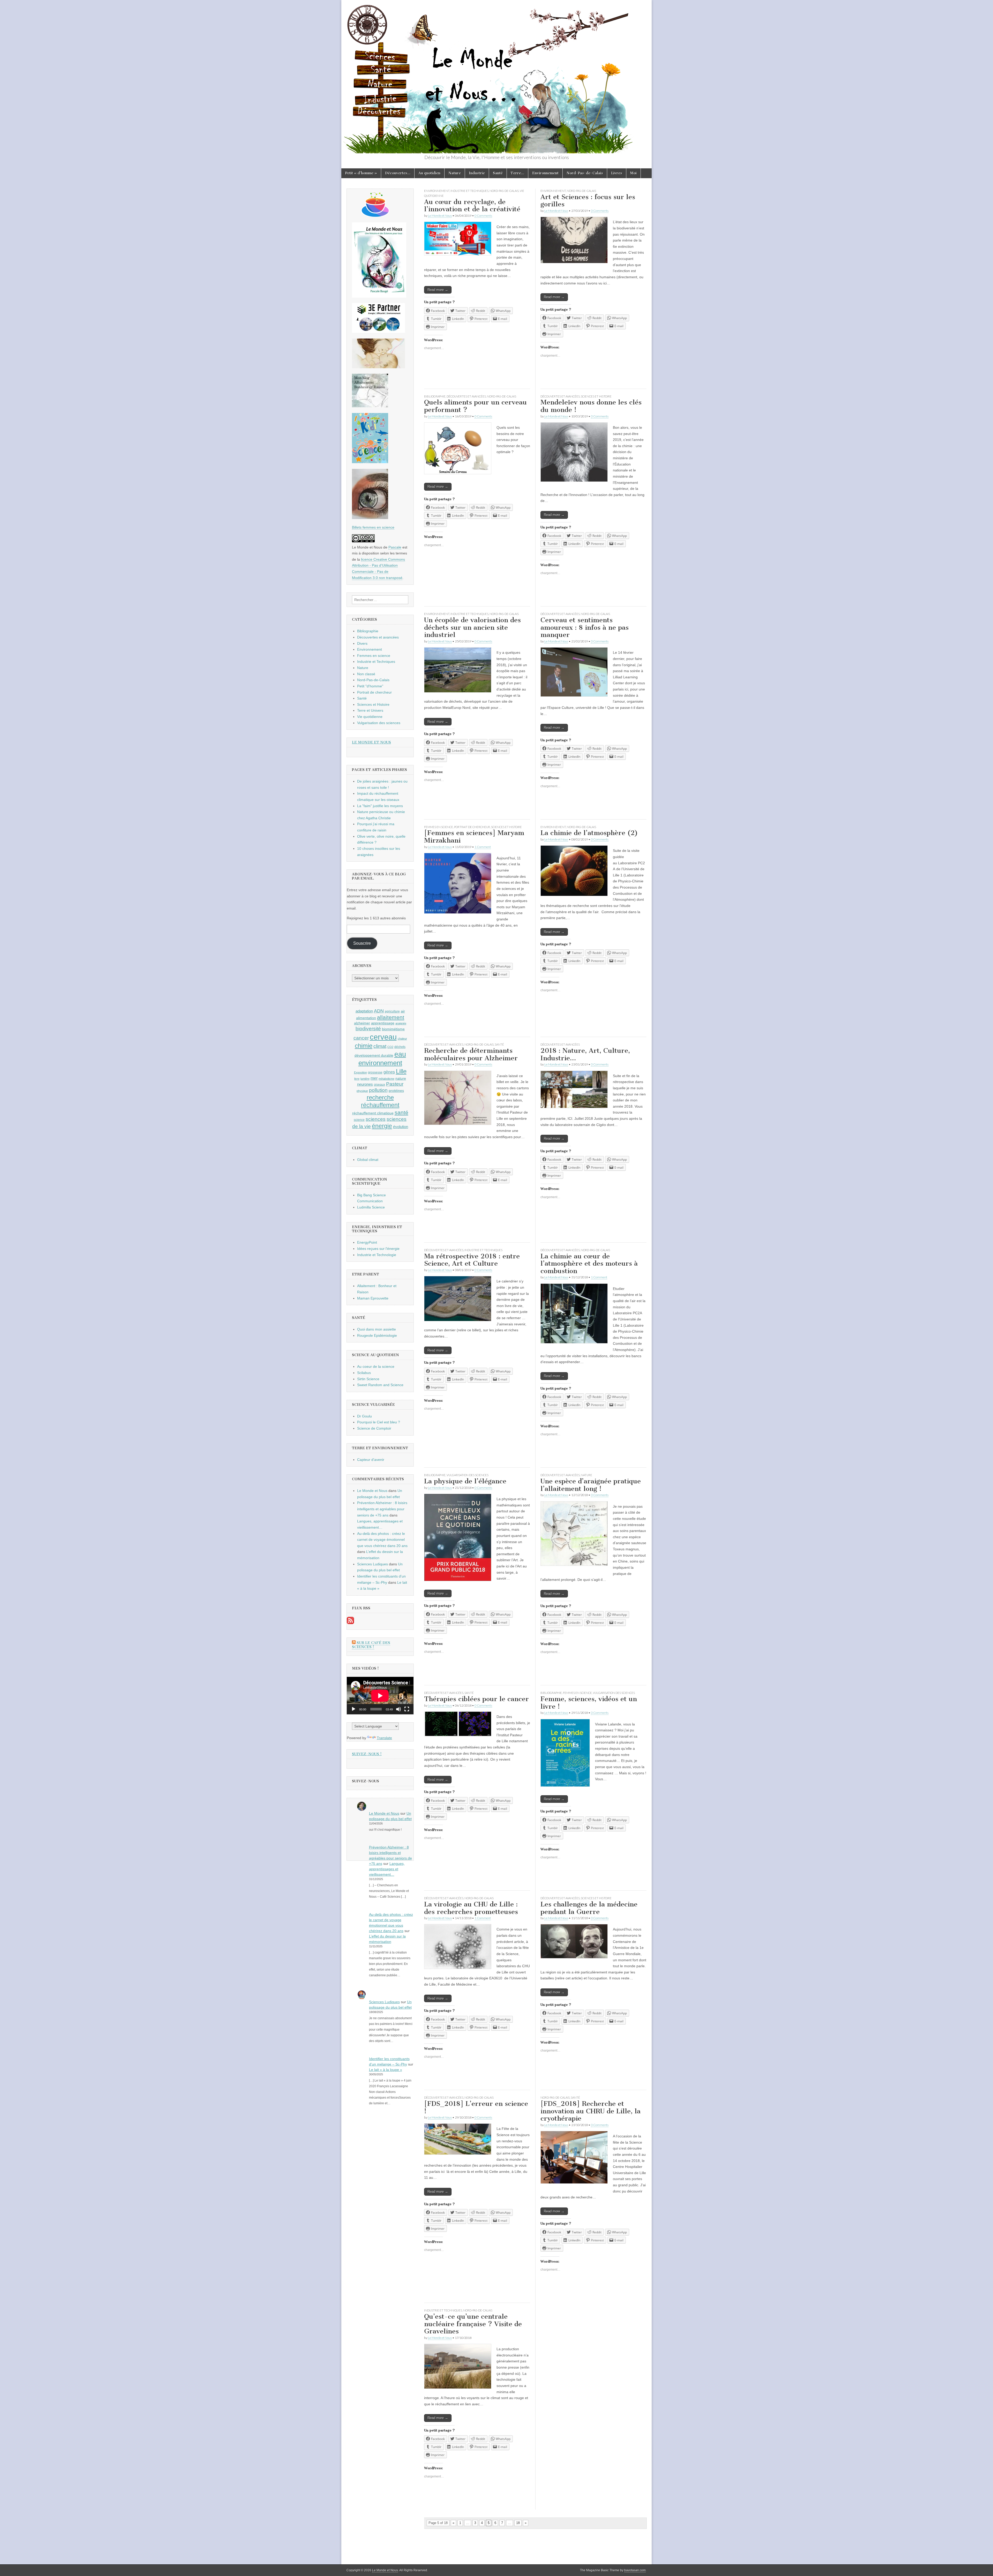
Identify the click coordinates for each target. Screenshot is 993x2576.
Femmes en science (439, 827)
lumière (365, 1079)
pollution (378, 1090)
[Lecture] (353, 1709)
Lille (401, 1071)
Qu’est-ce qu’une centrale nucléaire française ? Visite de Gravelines (473, 2324)
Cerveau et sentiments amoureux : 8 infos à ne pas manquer (585, 627)
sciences (376, 1119)
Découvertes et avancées (466, 396)
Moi (633, 173)
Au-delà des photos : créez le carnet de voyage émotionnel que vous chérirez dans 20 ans (382, 1540)
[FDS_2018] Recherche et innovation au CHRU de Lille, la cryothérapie (590, 2111)
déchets (400, 1047)
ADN (379, 1011)
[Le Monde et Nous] (496, 77)
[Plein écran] (407, 1709)
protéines (396, 1091)
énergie (382, 1126)
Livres (617, 173)
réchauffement (380, 1105)
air (403, 1011)
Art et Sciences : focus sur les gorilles (588, 201)
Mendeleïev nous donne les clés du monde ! (591, 406)
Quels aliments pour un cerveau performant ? (475, 406)
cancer (361, 1038)
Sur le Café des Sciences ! (371, 1645)
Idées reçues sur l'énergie (378, 1249)
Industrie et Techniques (469, 191)
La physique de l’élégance (465, 1481)
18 (518, 2523)
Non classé (366, 674)
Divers (362, 643)
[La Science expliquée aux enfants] (370, 462)
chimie (364, 1046)
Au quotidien (429, 173)
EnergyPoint (367, 1242)
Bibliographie (435, 396)
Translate (384, 1738)
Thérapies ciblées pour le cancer (476, 1699)
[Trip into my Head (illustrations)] (370, 518)
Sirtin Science (368, 1379)
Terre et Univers (370, 710)
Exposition (360, 1072)
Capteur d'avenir (371, 1460)
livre (357, 1079)
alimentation (366, 1018)
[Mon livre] (379, 296)
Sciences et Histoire (596, 396)
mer (374, 1078)
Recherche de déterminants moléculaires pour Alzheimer (471, 1054)
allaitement (391, 1017)
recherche (380, 1098)
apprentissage (383, 1023)
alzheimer (362, 1023)
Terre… (517, 173)
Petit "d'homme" (370, 686)
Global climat (368, 1160)
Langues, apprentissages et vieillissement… (387, 1869)
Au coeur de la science (376, 1366)
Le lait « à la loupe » (386, 2070)
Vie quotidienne (370, 717)
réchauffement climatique (373, 1113)
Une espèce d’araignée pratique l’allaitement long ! (591, 1485)
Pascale (395, 547)
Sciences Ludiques (373, 1564)
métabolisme (386, 1079)
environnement (380, 1063)
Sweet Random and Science (380, 1385)
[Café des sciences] (375, 215)
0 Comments (483, 216)
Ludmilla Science (371, 1207)
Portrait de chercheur (472, 827)
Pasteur (395, 1084)
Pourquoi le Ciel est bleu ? (379, 1422)
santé (401, 1112)
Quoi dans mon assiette (377, 1329)
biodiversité (368, 1029)
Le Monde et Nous (440, 216)
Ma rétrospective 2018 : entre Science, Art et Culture (472, 1260)
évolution (401, 1127)
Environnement (545, 173)
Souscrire (362, 943)
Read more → (438, 290)
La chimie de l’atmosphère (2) (589, 833)
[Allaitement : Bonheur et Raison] (370, 406)
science (359, 1120)
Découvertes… (398, 173)
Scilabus (364, 1373)
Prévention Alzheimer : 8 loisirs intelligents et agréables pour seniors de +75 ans (382, 1509)
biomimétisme (393, 1029)
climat (380, 1046)
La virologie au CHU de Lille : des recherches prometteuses (471, 1908)
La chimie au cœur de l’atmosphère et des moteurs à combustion (589, 1264)
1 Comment (483, 847)
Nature (455, 173)
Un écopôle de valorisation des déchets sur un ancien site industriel (472, 627)
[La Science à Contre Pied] (378, 367)
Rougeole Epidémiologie (377, 1335)
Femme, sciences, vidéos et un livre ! (589, 1703)
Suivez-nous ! (367, 1754)
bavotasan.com (635, 2570)
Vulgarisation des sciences (468, 1475)
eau (400, 1054)
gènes (389, 1072)
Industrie (477, 173)
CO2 (390, 1047)
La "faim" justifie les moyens (380, 806)
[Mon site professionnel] (378, 332)
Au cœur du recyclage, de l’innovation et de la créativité (472, 206)
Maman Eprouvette (373, 1298)
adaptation (364, 1011)
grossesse (375, 1072)
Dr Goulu (364, 1416)
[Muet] (398, 1709)
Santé (498, 173)
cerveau (383, 1037)
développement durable (374, 1055)
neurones (365, 1084)
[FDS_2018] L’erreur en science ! (476, 2107)
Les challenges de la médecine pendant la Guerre (589, 1908)
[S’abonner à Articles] (350, 1623)
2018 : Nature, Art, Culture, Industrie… (585, 1054)
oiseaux (379, 1085)
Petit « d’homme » (361, 173)
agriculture (392, 1011)
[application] (380, 1696)
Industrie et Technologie (377, 1255)
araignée (401, 1023)
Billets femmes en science (373, 527)
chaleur (402, 1039)
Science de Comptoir (374, 1428)
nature (401, 1078)
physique (362, 1091)
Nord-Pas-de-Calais (585, 173)
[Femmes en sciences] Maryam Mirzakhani (474, 837)
